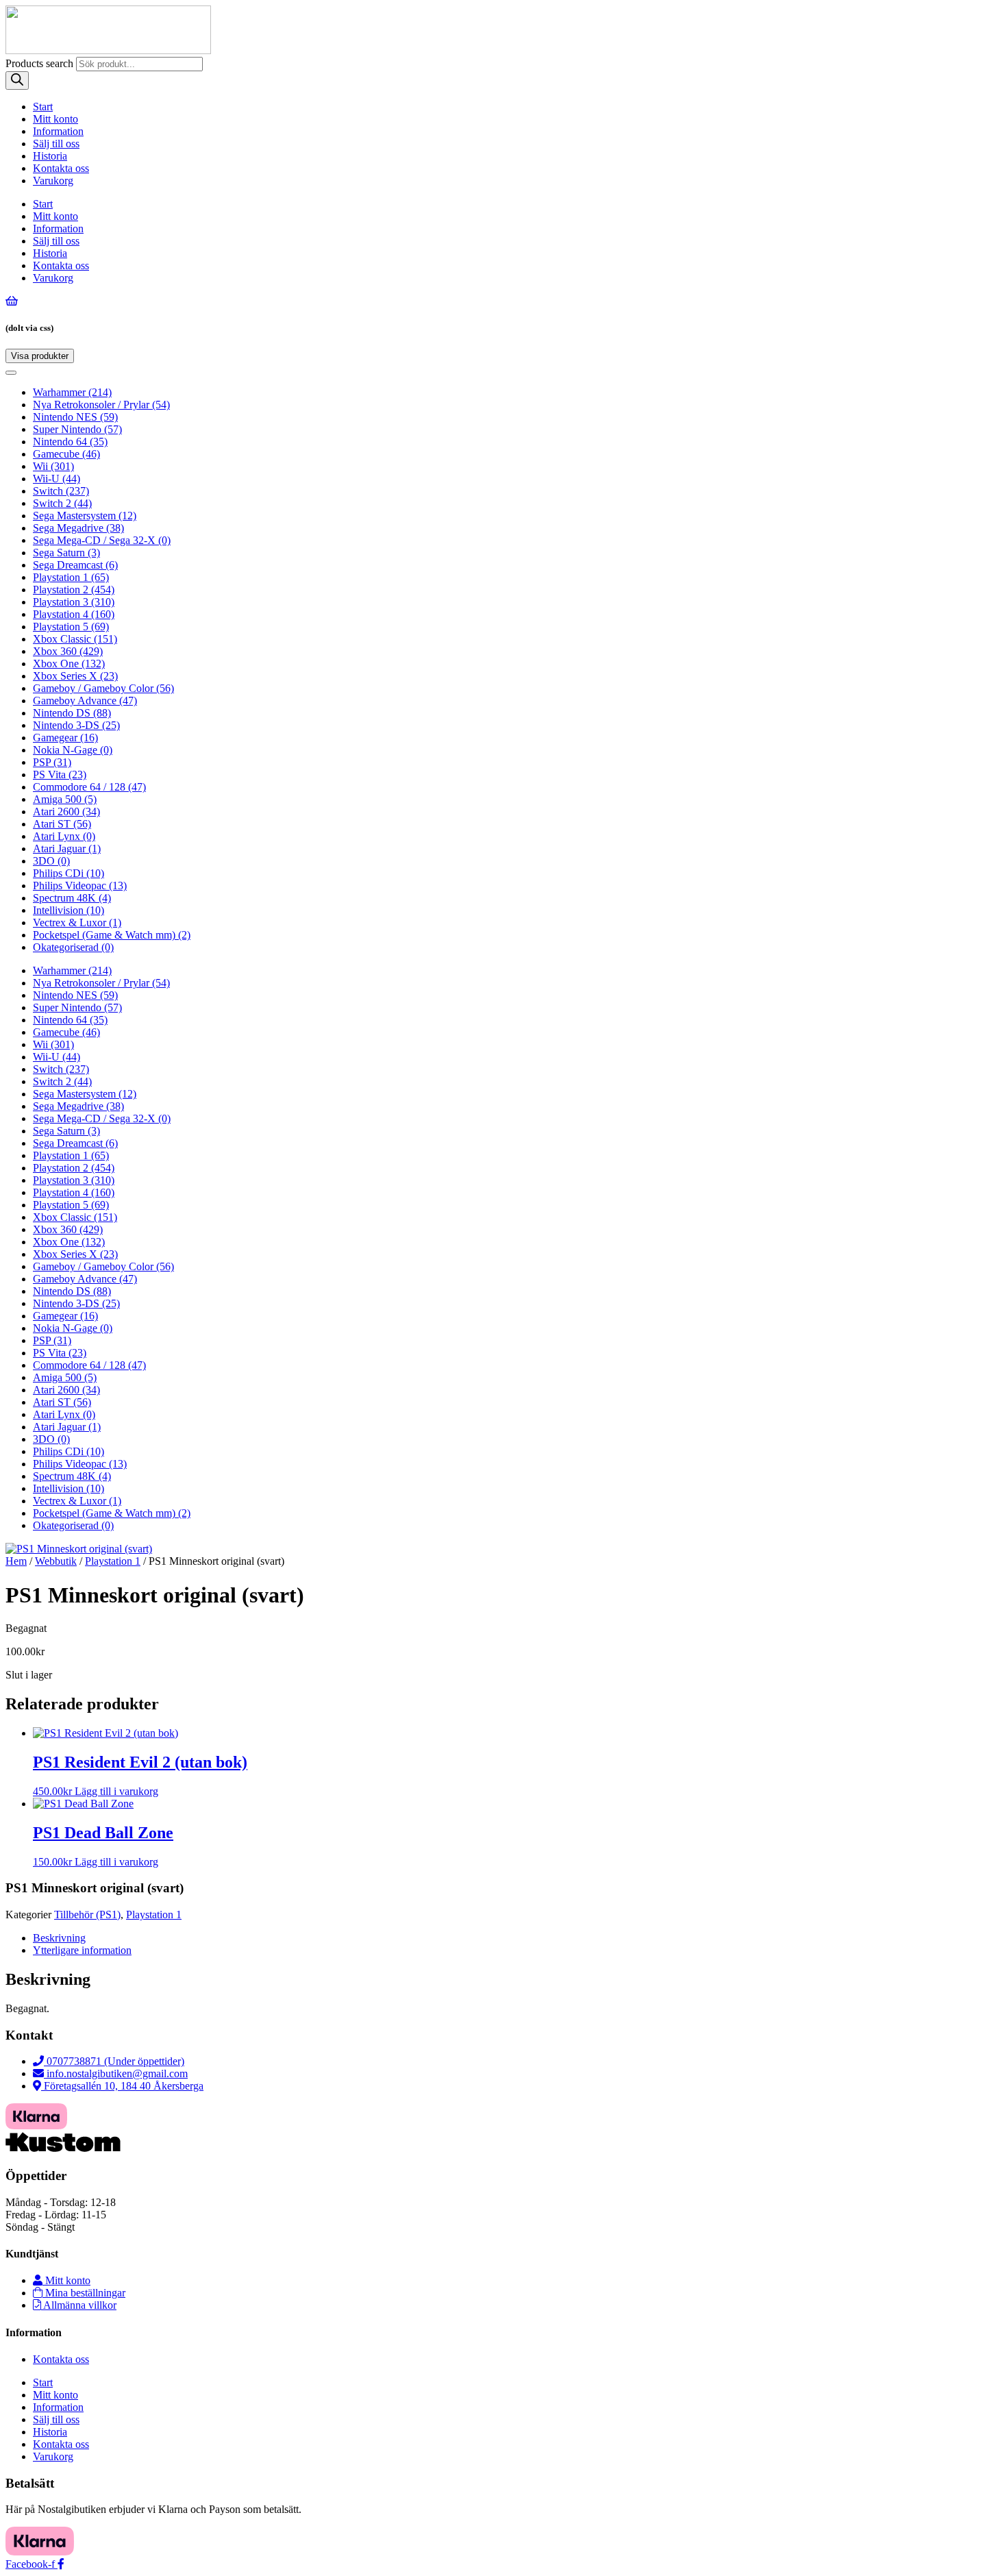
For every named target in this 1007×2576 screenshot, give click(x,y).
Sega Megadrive (78, 528)
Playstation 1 (71, 577)
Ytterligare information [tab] (82, 1950)
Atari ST (62, 824)
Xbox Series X (75, 676)
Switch (61, 491)
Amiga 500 (65, 799)
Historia (50, 156)
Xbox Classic (75, 639)
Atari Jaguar (67, 849)
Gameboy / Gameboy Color (103, 688)
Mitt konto (55, 119)
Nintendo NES (75, 417)
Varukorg (53, 181)
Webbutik (56, 1561)
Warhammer (72, 392)
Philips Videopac (80, 885)
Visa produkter (42, 357)
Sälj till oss (56, 144)
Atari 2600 (66, 812)
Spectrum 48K (72, 898)
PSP (52, 762)
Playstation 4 (74, 614)
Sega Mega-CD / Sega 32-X (102, 540)
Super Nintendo (77, 429)
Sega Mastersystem (85, 516)
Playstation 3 (74, 602)
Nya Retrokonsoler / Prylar (101, 405)
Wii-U (57, 479)
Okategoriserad (73, 947)
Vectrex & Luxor (77, 922)
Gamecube (66, 454)
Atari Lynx (64, 836)
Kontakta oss (61, 168)
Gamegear (65, 738)
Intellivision (69, 910)
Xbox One (69, 664)
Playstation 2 (74, 590)
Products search (41, 63)
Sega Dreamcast (75, 565)
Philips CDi (69, 873)
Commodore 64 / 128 (89, 787)
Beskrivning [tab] (59, 1938)
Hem (16, 1561)
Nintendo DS (72, 713)
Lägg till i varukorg (116, 1791)
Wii (53, 466)
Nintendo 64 (70, 442)
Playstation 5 (71, 627)
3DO (51, 861)
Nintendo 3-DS (76, 725)
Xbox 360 (68, 651)
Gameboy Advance (85, 701)
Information (58, 131)
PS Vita (60, 775)
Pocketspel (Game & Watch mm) (112, 935)
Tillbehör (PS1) (87, 1915)
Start (43, 107)
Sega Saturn (66, 553)
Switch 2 (62, 503)
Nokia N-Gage (73, 750)
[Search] (17, 80)
